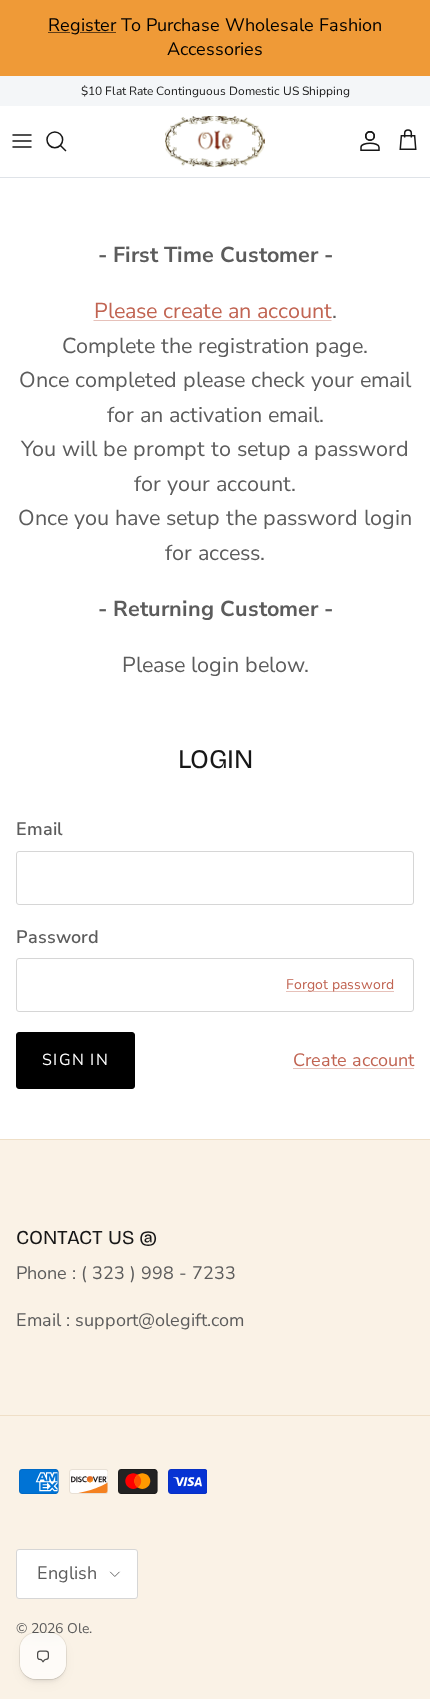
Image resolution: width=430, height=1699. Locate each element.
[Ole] (215, 141)
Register (82, 25)
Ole (78, 1628)
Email (39, 829)
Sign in (75, 1060)
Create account (353, 1060)
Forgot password (340, 984)
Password (57, 937)
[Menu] (22, 141)
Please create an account (213, 311)
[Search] (66, 141)
